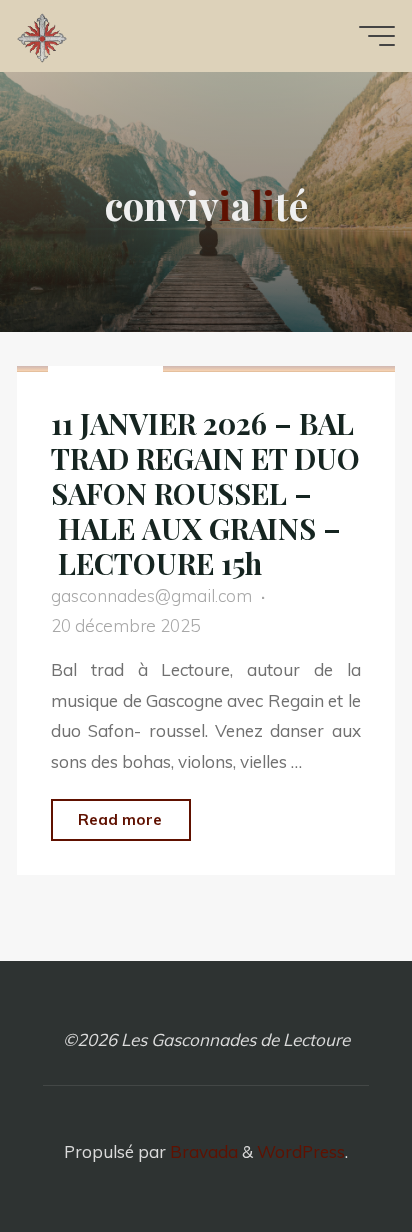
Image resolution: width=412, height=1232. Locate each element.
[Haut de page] (334, 1154)
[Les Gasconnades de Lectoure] (42, 35)
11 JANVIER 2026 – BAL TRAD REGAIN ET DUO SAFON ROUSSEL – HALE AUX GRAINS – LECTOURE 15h (205, 493)
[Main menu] (377, 36)
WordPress (301, 1151)
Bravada (202, 1151)
